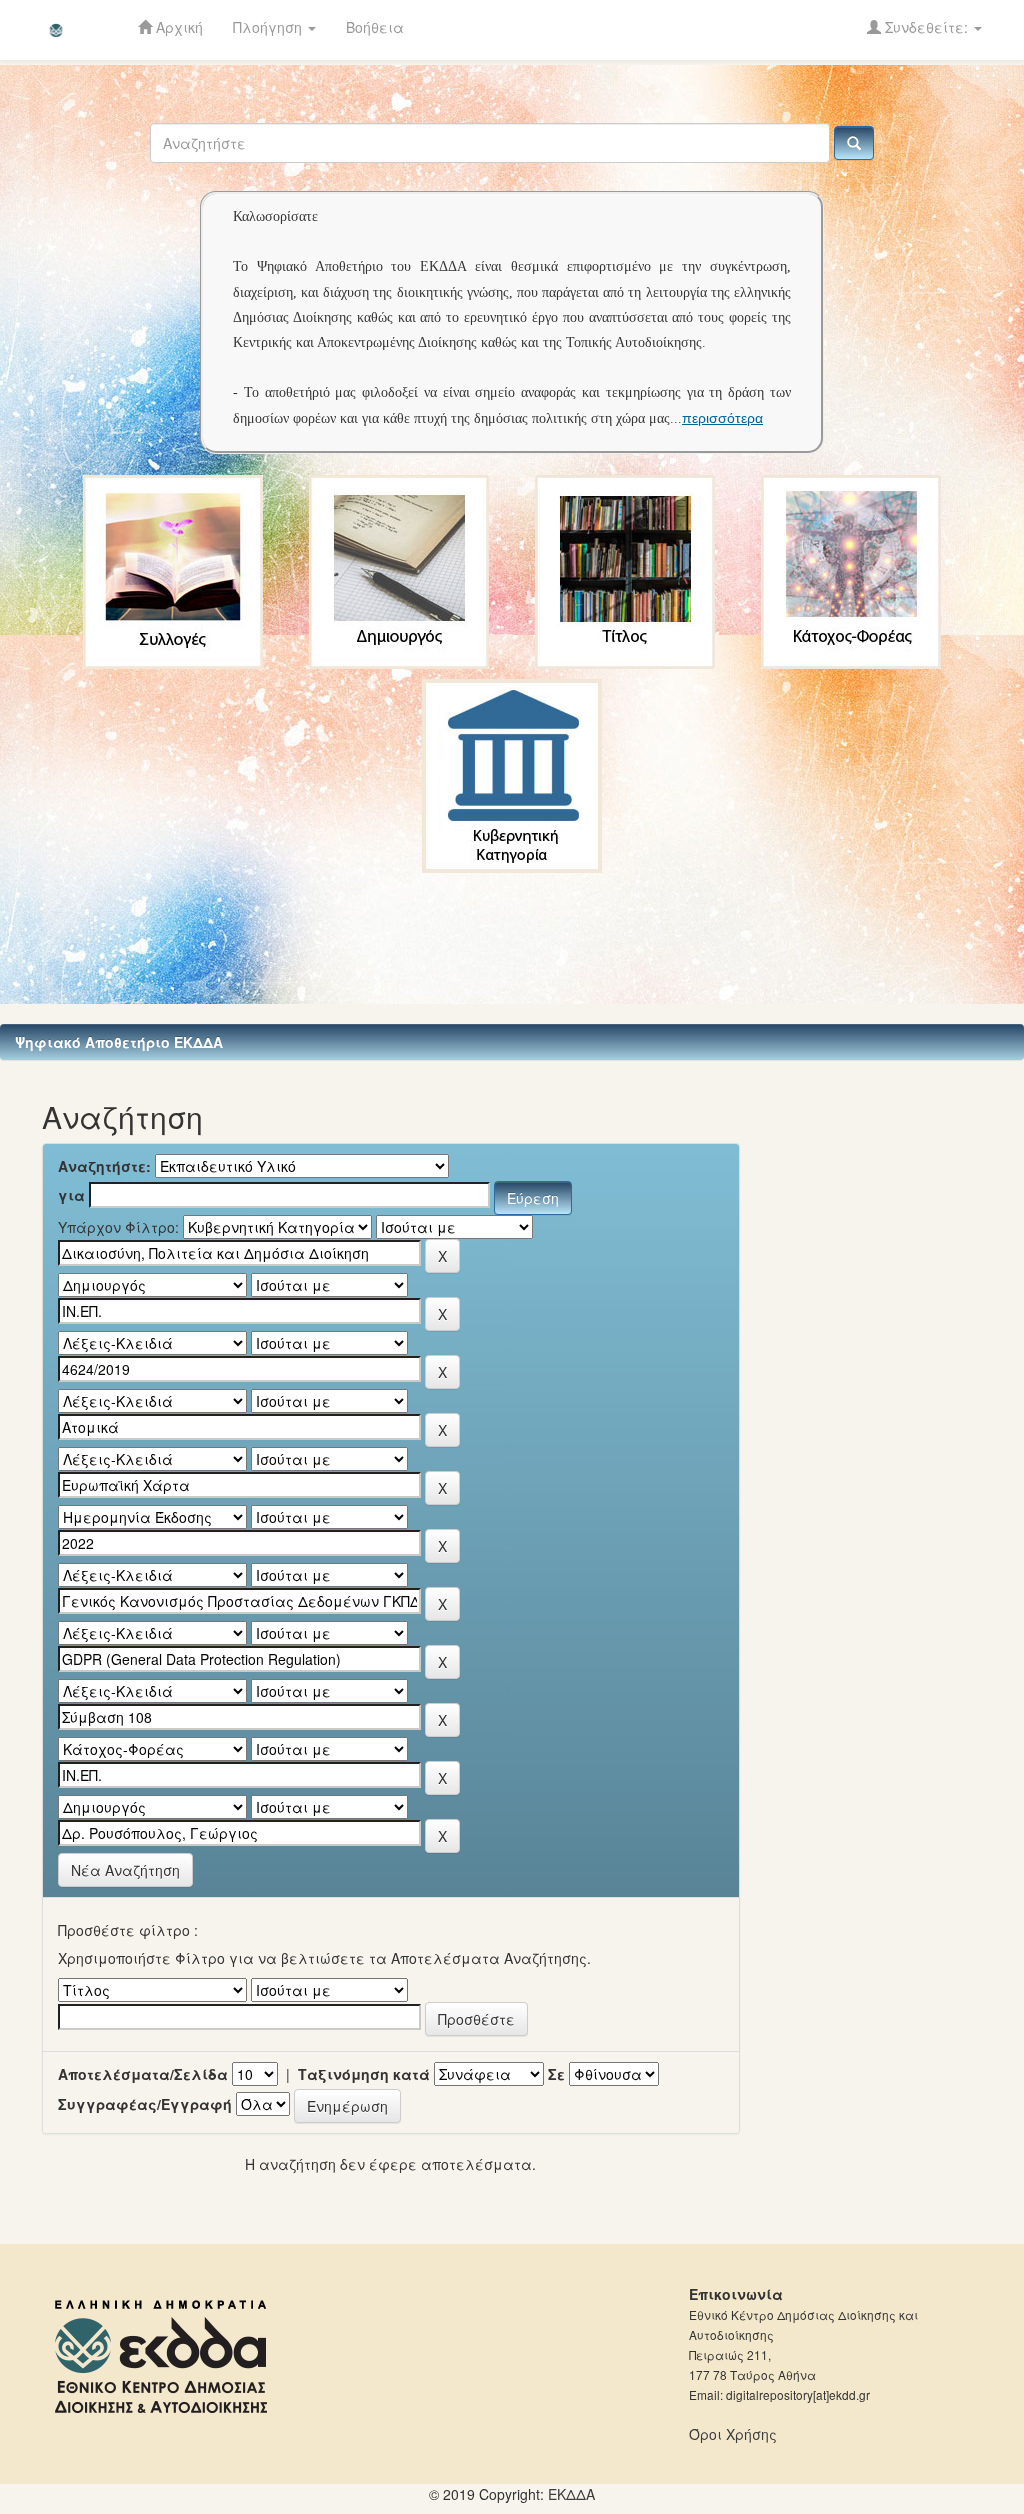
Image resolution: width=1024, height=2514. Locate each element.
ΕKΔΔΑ (571, 2494)
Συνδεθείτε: (926, 27)
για (71, 1195)
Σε (556, 2074)
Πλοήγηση (269, 27)
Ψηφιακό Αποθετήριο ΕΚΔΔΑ (119, 1042)
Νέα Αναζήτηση (125, 1870)
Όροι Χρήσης (733, 2434)
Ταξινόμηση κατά (364, 2074)
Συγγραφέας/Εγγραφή (145, 2104)
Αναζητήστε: (104, 1166)
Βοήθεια (375, 27)
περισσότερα (722, 418)
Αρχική (177, 27)
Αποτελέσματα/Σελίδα (143, 2074)
